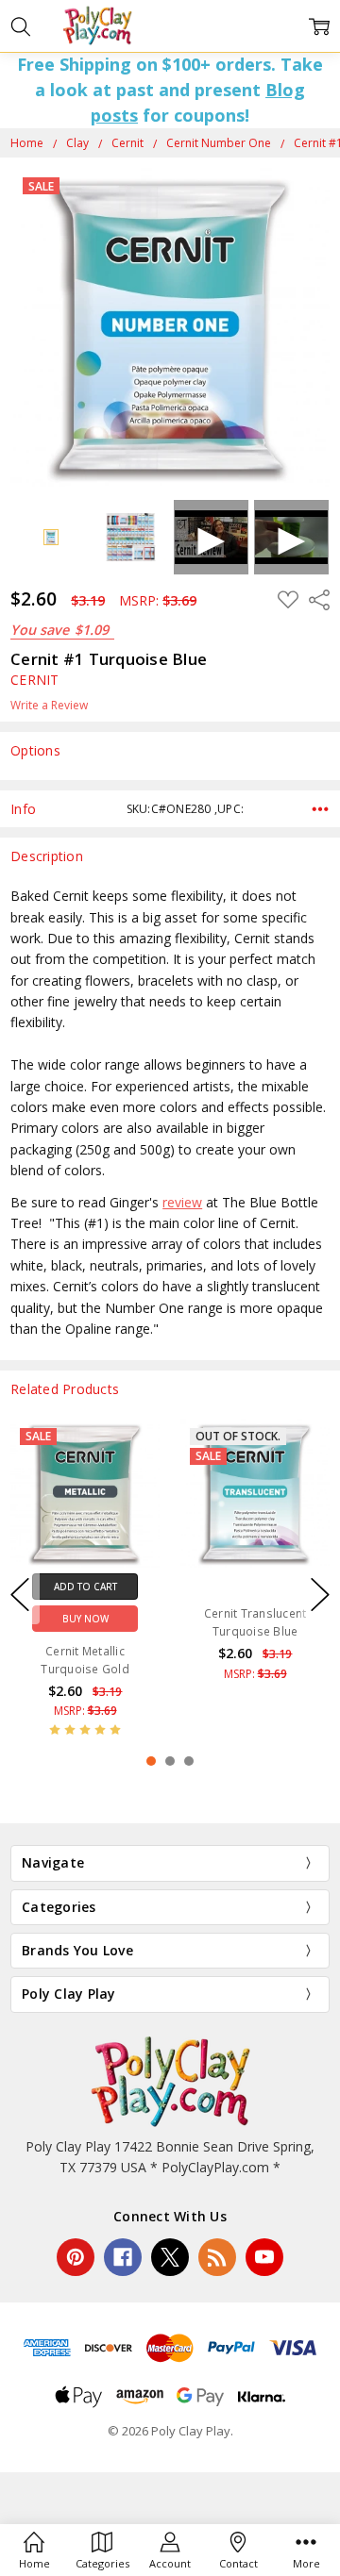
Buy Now (255, 1619)
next (320, 1595)
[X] (170, 2257)
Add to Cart (255, 1587)
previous (20, 1595)
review (182, 1202)
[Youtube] (264, 2257)
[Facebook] (123, 2257)
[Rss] (217, 2257)
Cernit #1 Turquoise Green (255, 1660)
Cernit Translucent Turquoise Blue (85, 1622)
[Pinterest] (76, 2257)
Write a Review (49, 706)
